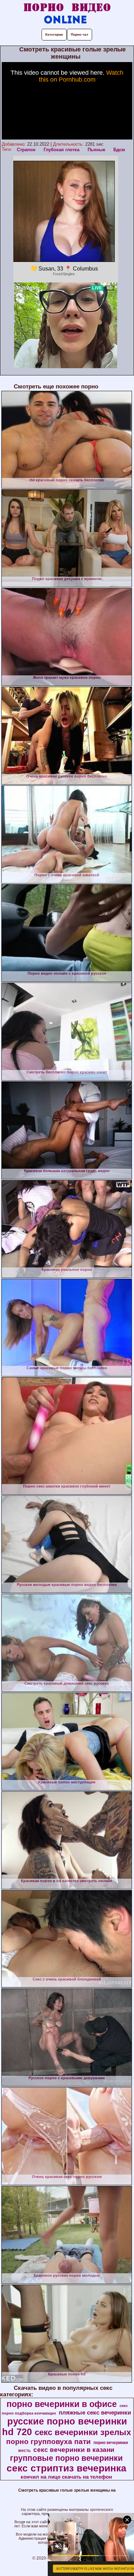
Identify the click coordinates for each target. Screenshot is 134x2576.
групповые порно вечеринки (66, 2458)
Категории (54, 34)
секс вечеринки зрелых (83, 2432)
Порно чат (80, 34)
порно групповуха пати (48, 2442)
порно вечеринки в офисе (62, 2404)
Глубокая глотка (62, 150)
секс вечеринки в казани (74, 2450)
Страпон (26, 150)
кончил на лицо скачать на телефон (66, 2477)
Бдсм (119, 150)
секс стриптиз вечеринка (66, 2468)
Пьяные (96, 150)
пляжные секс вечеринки (95, 2412)
